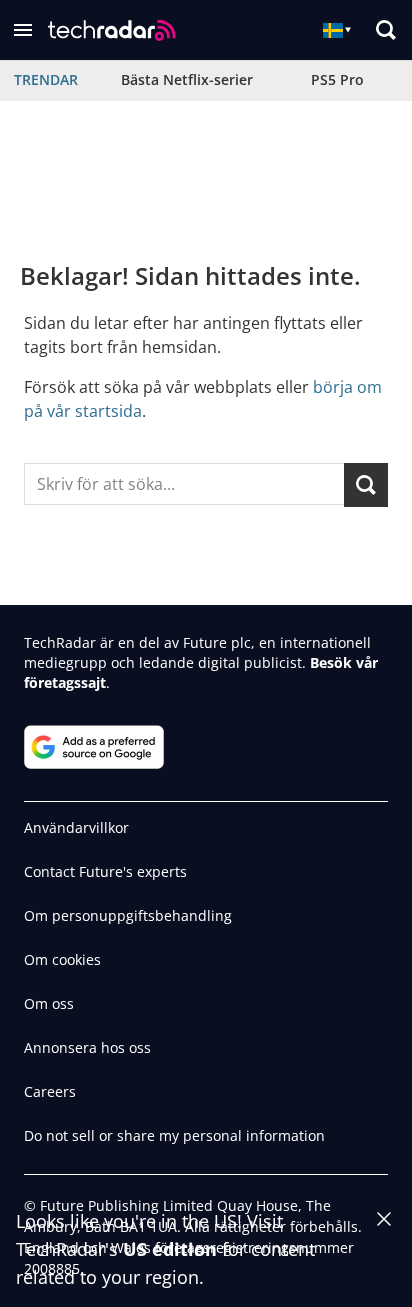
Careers (50, 1091)
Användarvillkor (76, 827)
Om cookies (62, 959)
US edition (170, 1249)
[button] (23, 30)
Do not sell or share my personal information (174, 1135)
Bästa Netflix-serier (187, 79)
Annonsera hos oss (87, 1047)
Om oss (49, 1003)
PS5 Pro (337, 79)
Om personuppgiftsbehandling (128, 915)
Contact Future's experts (105, 871)
